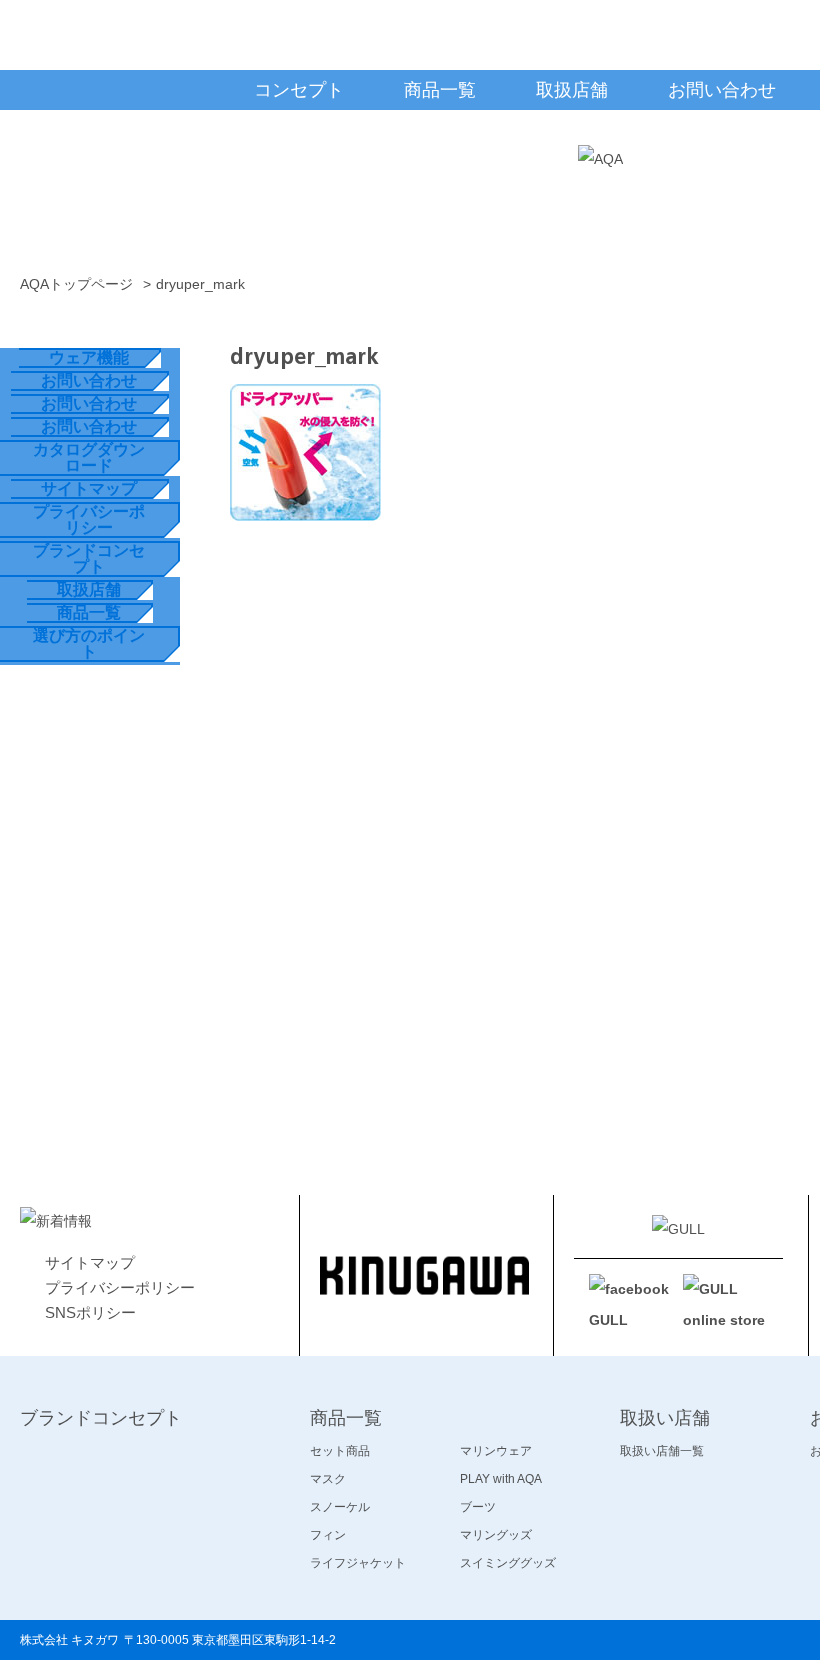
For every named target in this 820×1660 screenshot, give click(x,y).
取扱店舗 (89, 589)
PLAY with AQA (501, 1479)
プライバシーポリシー (89, 519)
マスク (328, 1479)
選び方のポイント (89, 643)
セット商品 (340, 1451)
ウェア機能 (89, 357)
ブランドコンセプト (89, 558)
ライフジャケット (358, 1563)
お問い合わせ (89, 380)
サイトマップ (89, 488)
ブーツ (478, 1507)
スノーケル (340, 1507)
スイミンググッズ (508, 1563)
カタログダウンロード (89, 457)
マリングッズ (496, 1535)
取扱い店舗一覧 (662, 1451)
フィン (328, 1535)
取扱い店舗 (665, 1418)
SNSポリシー (90, 1312)
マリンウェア (496, 1451)
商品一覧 (89, 612)
